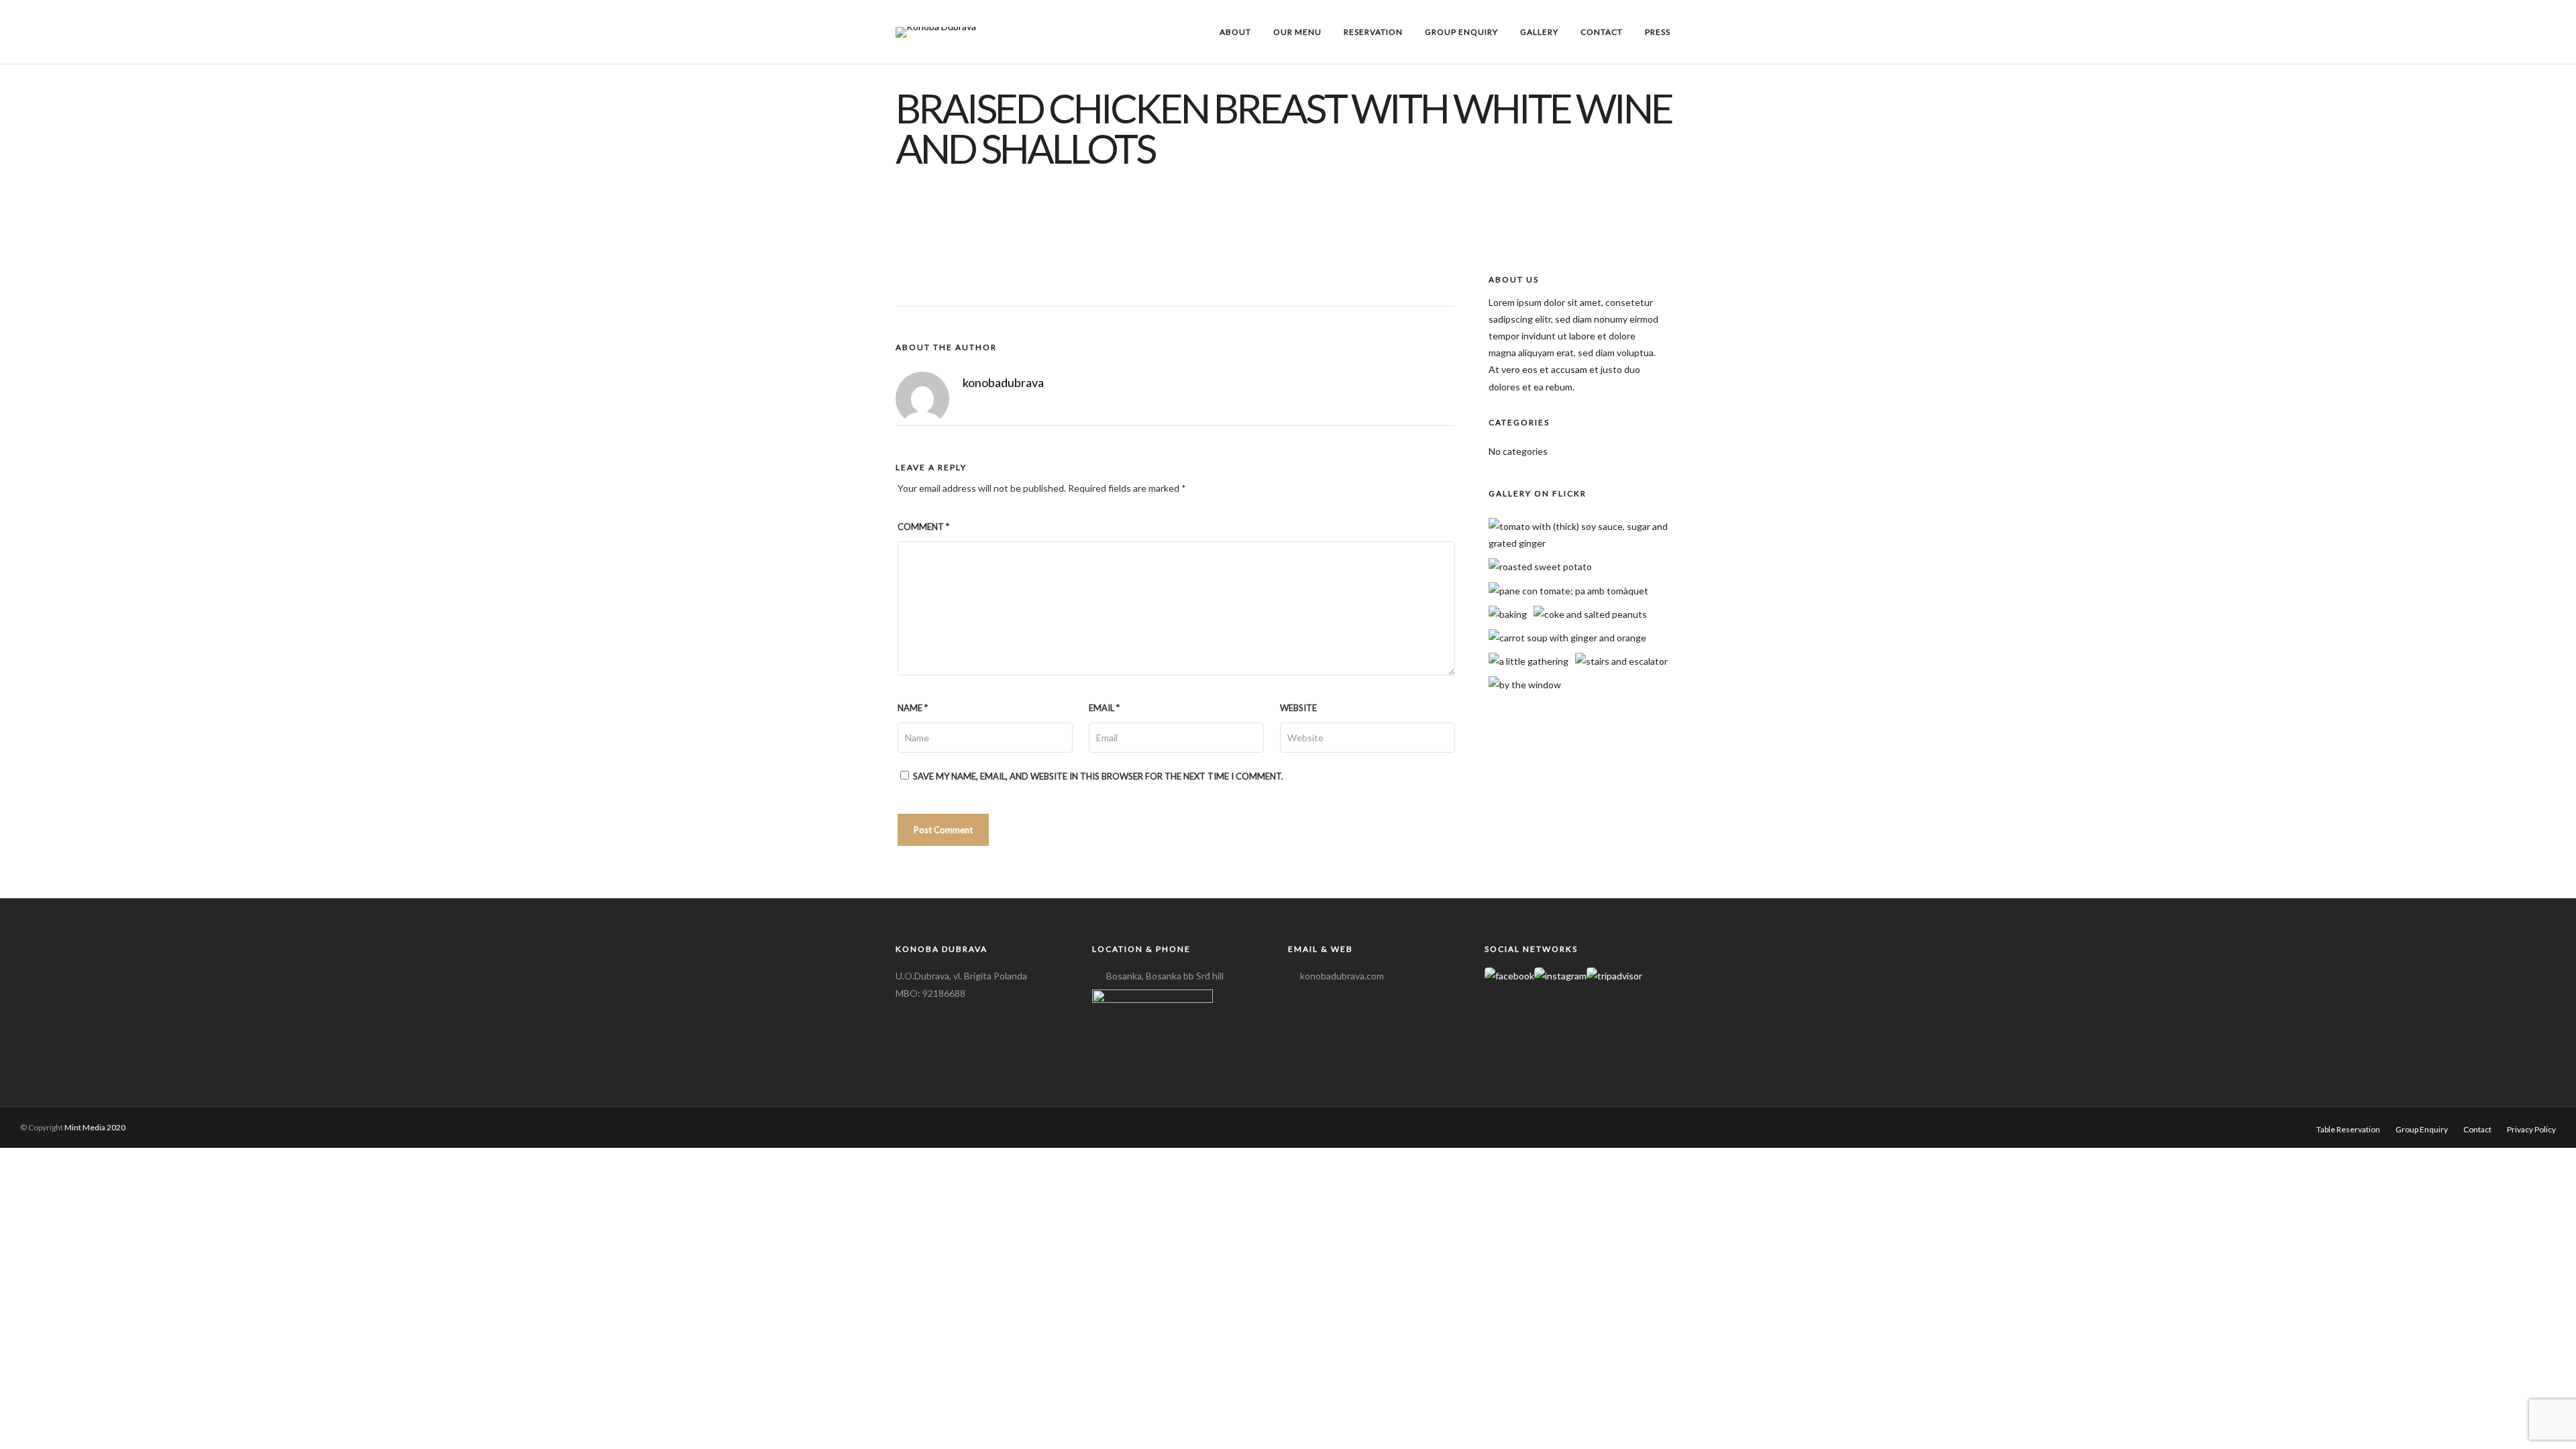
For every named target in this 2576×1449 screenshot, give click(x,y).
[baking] (1508, 614)
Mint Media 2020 (95, 1127)
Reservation (1373, 32)
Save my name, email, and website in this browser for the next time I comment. (1098, 776)
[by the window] (1525, 685)
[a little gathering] (1528, 661)
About (1235, 32)
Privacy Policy (2531, 1129)
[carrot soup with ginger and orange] (1567, 638)
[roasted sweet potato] (1540, 567)
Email (1104, 708)
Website (1298, 708)
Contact (1602, 32)
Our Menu (1297, 32)
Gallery (1539, 32)
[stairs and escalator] (1621, 661)
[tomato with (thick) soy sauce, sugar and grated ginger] (1589, 543)
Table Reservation (2348, 1129)
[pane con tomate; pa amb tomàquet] (1568, 591)
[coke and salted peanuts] (1590, 614)
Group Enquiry (1461, 32)
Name (913, 708)
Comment (923, 527)
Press (1658, 32)
